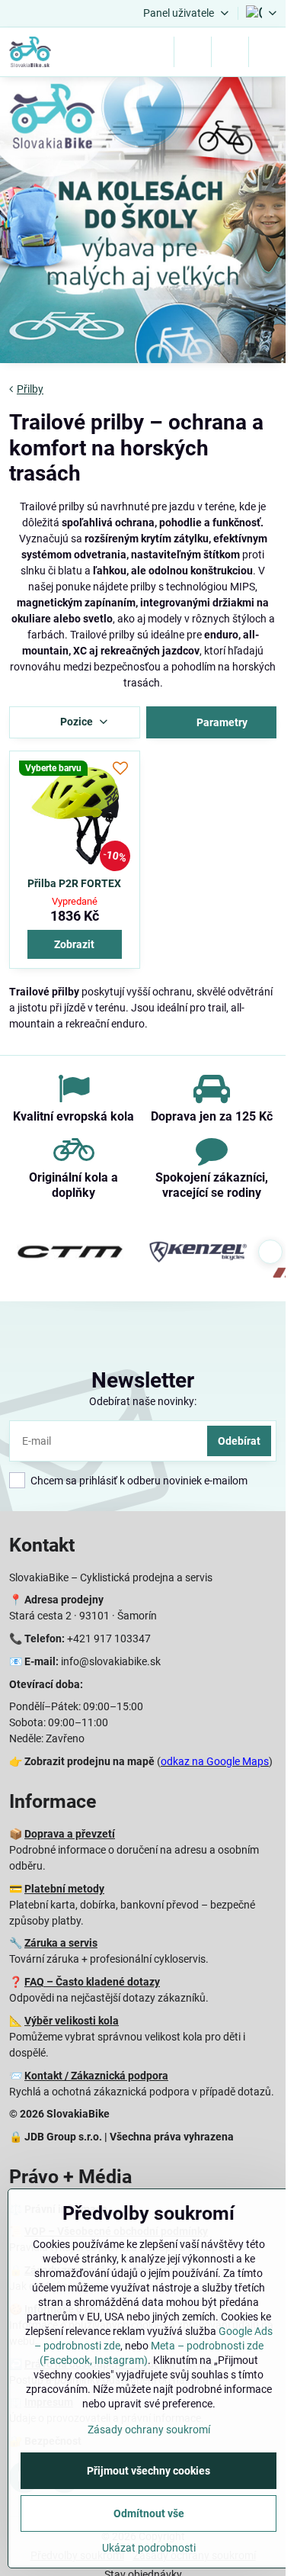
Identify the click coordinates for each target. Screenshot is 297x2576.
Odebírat (239, 1441)
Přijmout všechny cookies (148, 2471)
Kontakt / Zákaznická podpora (96, 2076)
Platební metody (64, 1889)
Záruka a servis (61, 1943)
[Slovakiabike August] (143, 222)
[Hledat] (193, 52)
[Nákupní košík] (230, 52)
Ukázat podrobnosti (149, 2548)
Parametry (221, 722)
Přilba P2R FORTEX (74, 883)
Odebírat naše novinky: (143, 1401)
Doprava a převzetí (70, 1834)
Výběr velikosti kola (72, 2021)
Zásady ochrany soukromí (149, 2430)
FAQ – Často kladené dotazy (92, 1982)
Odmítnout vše (149, 2513)
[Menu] (267, 52)
